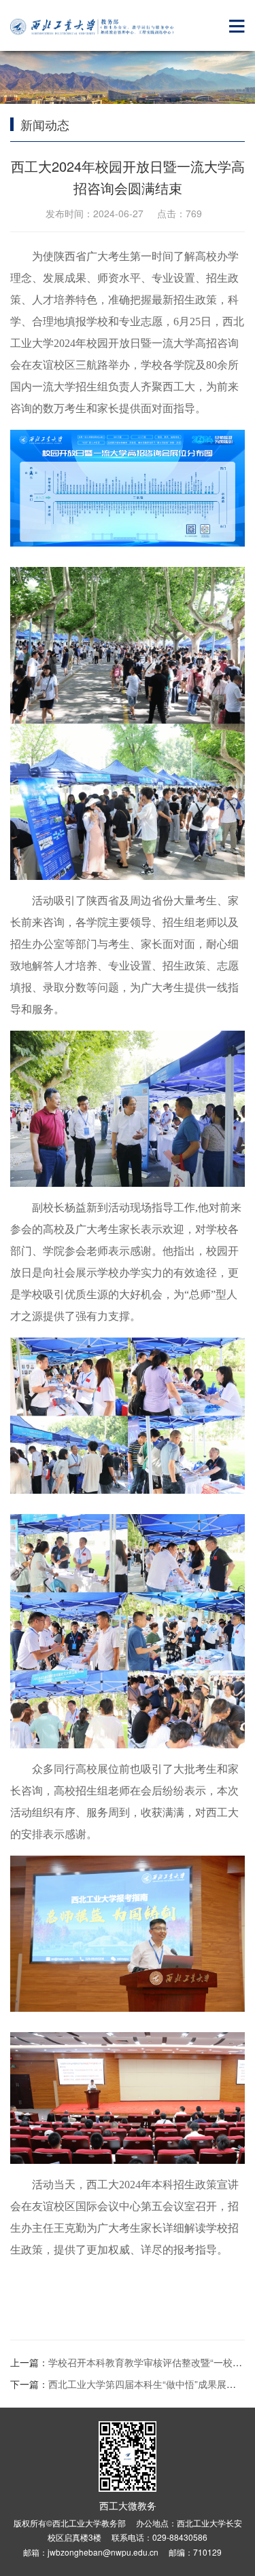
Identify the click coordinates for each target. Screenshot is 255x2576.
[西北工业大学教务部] (92, 27)
